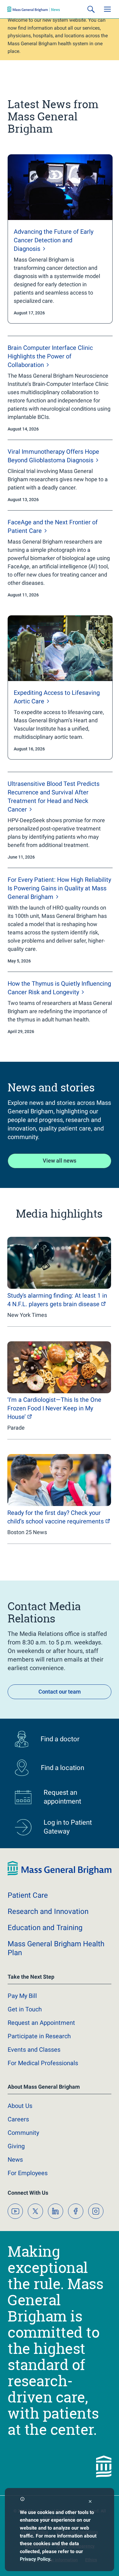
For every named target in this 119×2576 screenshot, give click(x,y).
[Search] (91, 9)
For (28, 2173)
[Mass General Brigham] (34, 9)
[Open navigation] (107, 9)
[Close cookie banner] (90, 2502)
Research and (48, 1911)
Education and (45, 1928)
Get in (25, 2009)
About (20, 2106)
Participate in (39, 2036)
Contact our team (60, 1692)
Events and (34, 2050)
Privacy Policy (35, 2559)
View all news (60, 1161)
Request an (41, 2023)
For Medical (43, 2063)
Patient (28, 1895)
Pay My (22, 1996)
